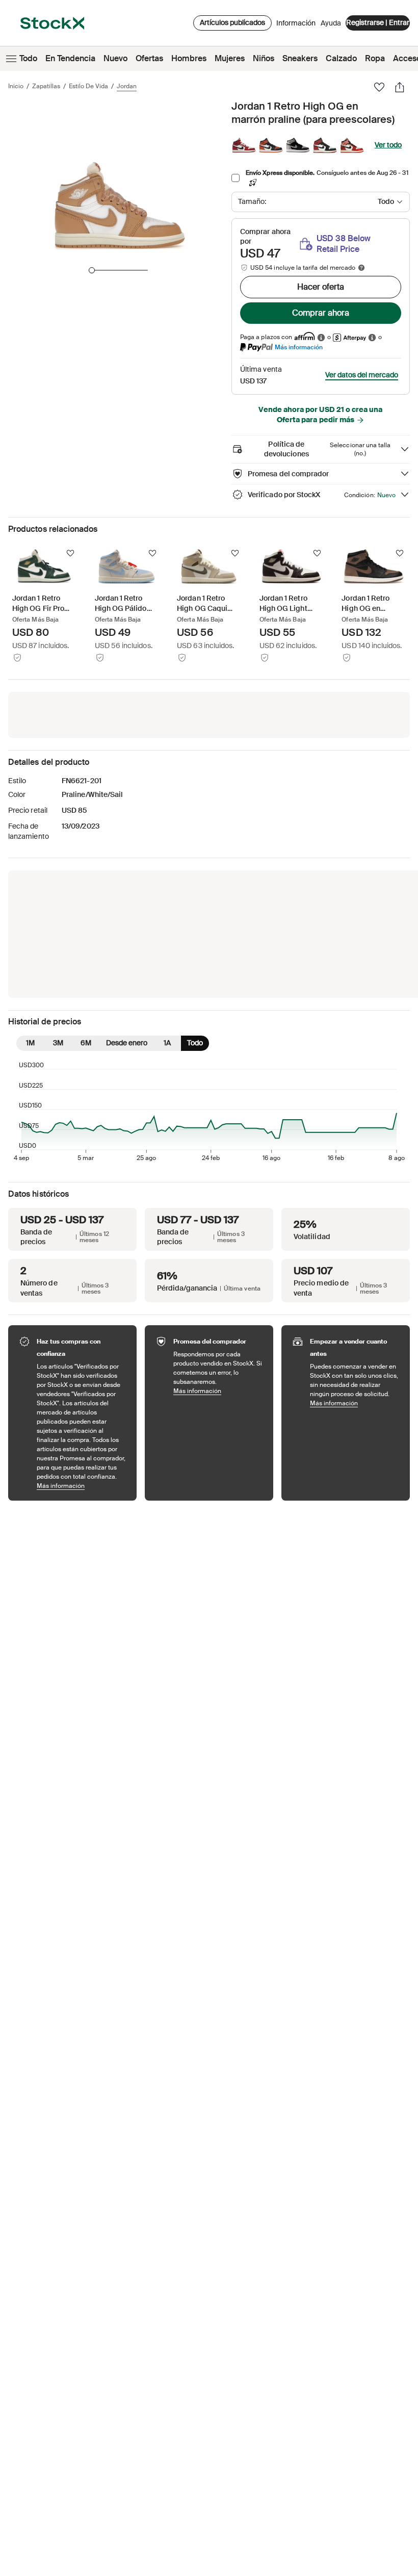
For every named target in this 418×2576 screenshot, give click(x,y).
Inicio (16, 86)
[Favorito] (379, 87)
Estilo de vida (88, 86)
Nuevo (115, 58)
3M (58, 1043)
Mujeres (230, 58)
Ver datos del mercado (362, 375)
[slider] (92, 270)
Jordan (127, 86)
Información (296, 25)
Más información (299, 347)
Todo (28, 58)
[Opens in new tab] (321, 337)
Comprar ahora (321, 313)
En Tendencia (70, 58)
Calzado (341, 58)
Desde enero (127, 1043)
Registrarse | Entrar (378, 22)
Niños (264, 58)
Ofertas (149, 58)
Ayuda (331, 23)
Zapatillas (46, 86)
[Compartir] (400, 87)
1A (167, 1043)
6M (86, 1043)
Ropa (375, 58)
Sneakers (300, 58)
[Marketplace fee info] (361, 268)
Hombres (189, 58)
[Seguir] (70, 553)
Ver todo (388, 145)
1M (30, 1043)
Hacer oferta (321, 287)
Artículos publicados (232, 22)
